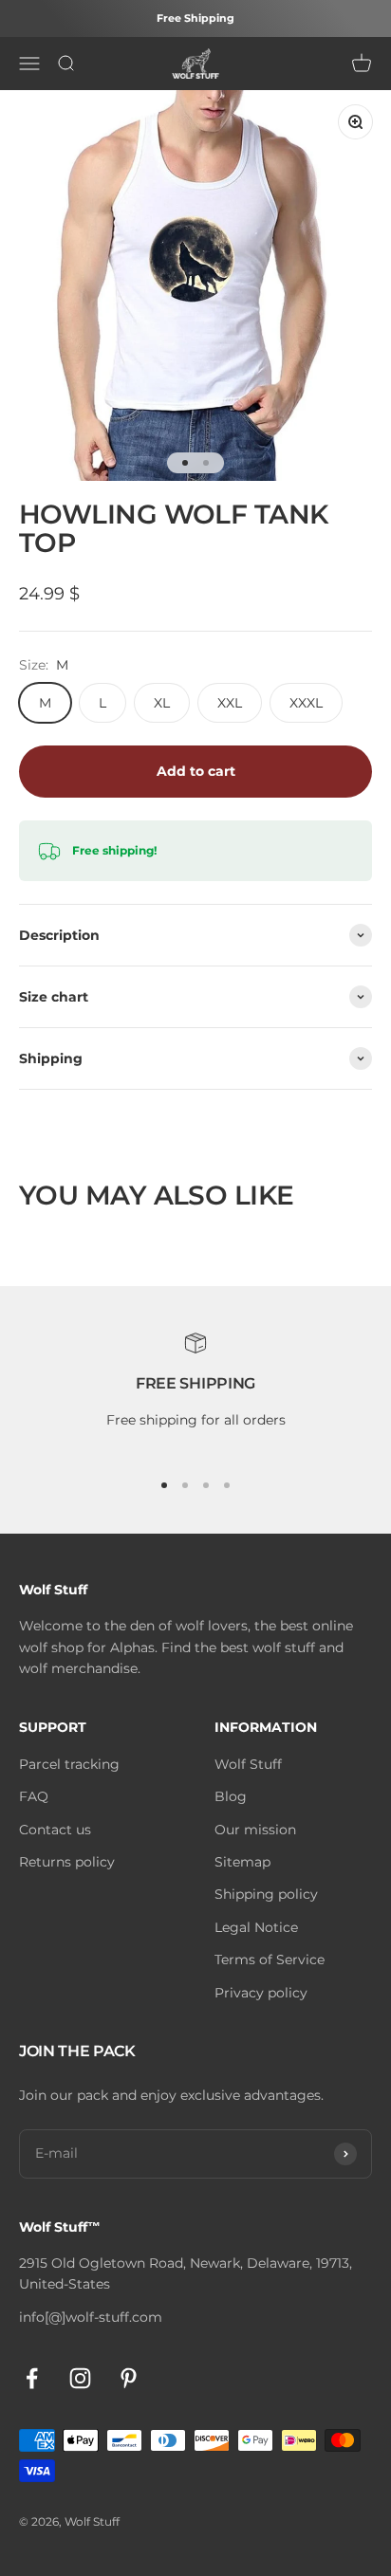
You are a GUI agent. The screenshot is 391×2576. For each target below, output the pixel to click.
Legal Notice (256, 1927)
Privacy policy (261, 1993)
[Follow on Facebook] (32, 2378)
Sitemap (242, 1862)
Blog (231, 1796)
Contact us (55, 1830)
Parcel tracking (69, 1764)
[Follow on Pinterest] (129, 2378)
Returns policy (67, 1862)
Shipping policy (266, 1894)
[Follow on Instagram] (80, 2378)
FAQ (34, 1796)
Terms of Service (270, 1960)
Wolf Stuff (248, 1764)
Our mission (255, 1830)
